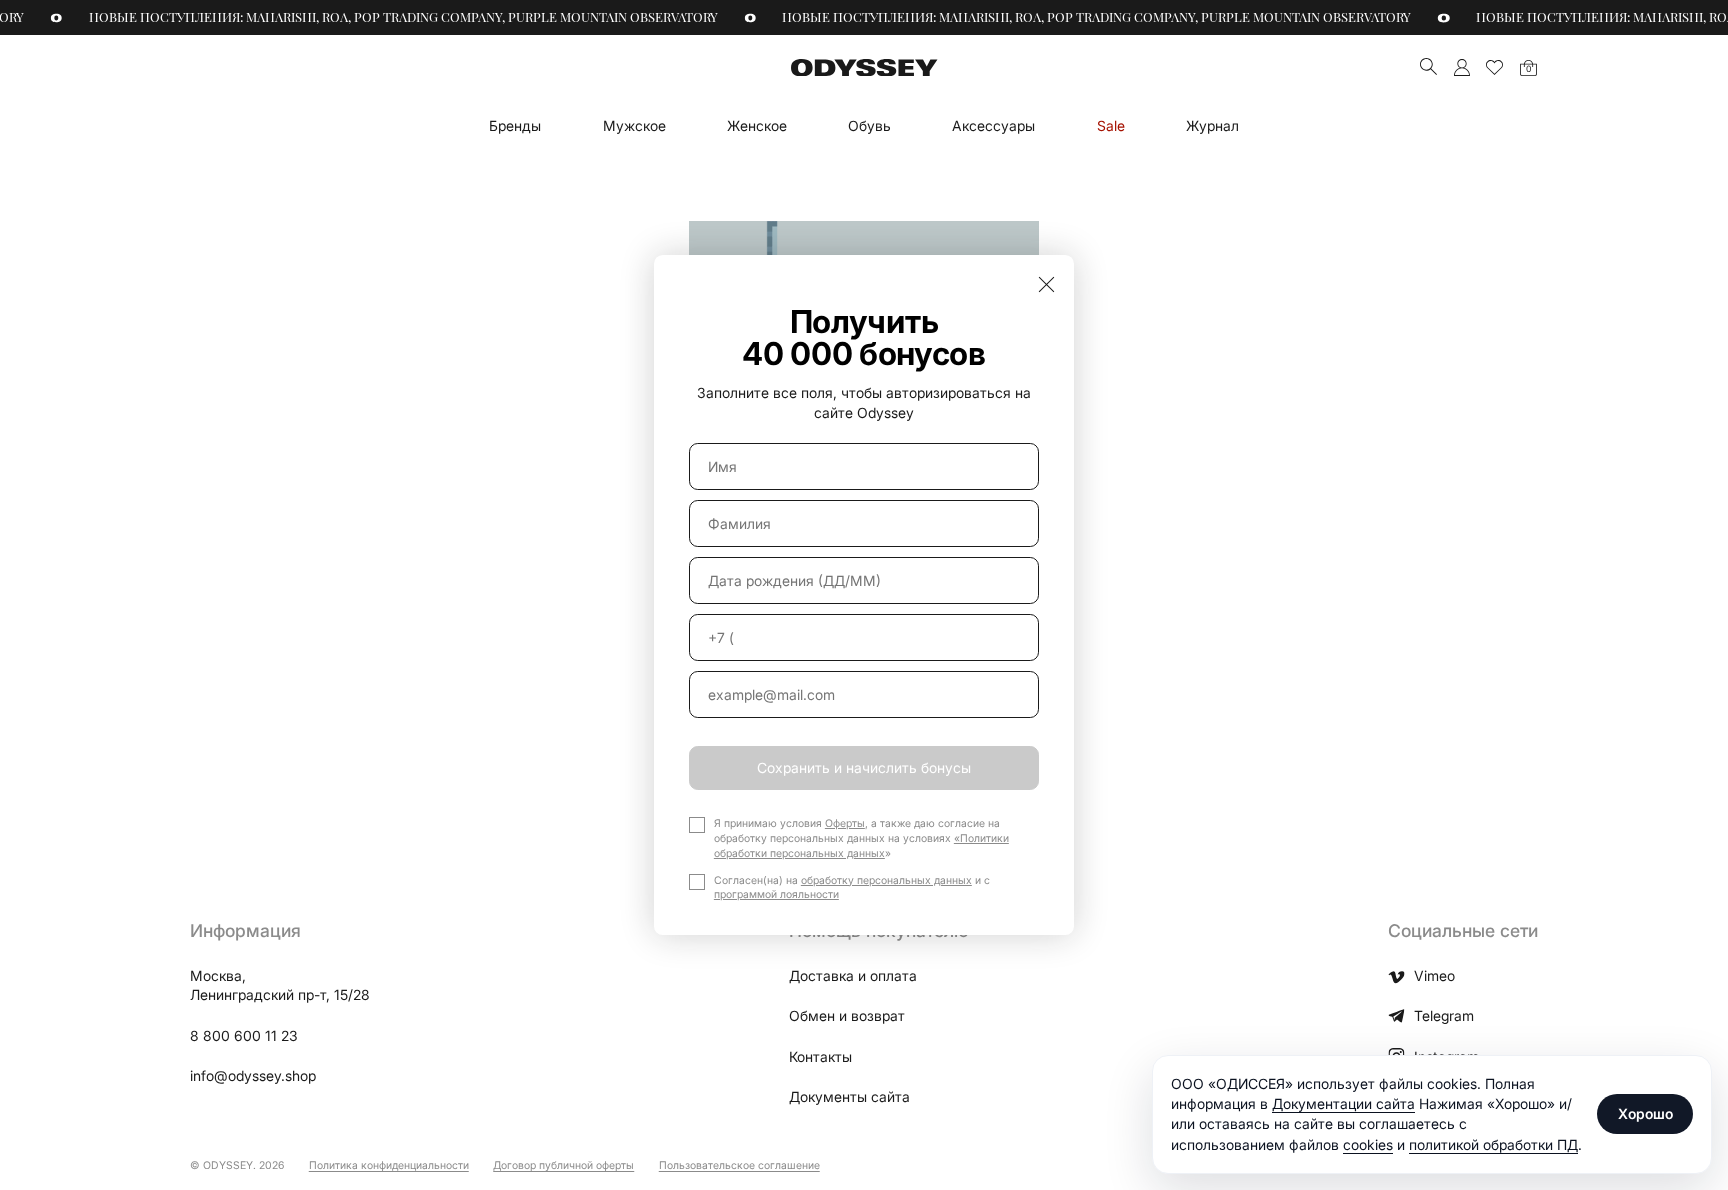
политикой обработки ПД (1493, 1144)
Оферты (845, 823)
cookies (1368, 1144)
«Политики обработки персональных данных (861, 846)
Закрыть (1046, 283)
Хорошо (1645, 1113)
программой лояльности (776, 894)
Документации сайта (1343, 1103)
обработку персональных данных (886, 880)
